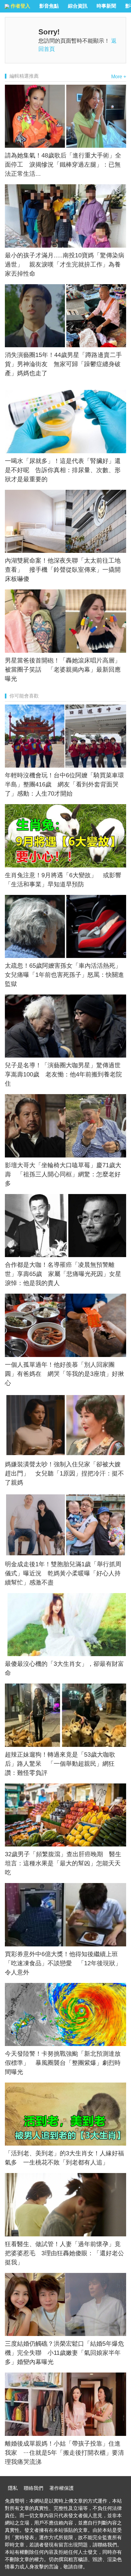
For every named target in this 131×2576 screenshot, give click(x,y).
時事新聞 (106, 6)
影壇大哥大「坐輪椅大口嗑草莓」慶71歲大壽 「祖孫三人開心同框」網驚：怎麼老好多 (63, 1174)
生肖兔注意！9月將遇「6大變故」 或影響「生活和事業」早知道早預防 (63, 880)
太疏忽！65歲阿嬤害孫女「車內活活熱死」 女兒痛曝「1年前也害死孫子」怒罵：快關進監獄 (65, 975)
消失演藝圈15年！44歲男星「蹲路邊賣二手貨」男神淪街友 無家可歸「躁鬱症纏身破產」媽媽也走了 (63, 364)
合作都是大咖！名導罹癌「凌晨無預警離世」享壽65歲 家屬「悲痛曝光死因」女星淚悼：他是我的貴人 (63, 1274)
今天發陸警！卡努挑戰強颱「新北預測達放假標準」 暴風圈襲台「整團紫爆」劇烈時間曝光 (63, 2063)
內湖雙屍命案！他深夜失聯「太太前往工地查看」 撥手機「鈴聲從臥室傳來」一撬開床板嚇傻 (63, 570)
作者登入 (20, 6)
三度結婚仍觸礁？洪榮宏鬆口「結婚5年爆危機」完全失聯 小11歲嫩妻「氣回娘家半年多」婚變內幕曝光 (64, 2353)
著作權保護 (62, 2488)
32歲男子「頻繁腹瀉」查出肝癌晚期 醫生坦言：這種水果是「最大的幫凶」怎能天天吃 (63, 1863)
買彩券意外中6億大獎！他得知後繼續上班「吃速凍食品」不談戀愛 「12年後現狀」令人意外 (63, 1963)
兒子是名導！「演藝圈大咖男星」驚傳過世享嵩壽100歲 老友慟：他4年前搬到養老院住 (63, 1074)
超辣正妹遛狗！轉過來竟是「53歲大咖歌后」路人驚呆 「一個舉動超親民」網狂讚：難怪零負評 (60, 1764)
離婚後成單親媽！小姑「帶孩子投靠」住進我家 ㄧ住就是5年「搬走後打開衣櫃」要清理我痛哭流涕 (64, 2453)
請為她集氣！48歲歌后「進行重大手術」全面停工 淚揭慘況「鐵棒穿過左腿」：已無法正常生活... (63, 164)
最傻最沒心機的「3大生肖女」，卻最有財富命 (64, 1668)
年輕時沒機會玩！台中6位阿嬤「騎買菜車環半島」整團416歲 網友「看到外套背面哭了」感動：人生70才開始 (64, 784)
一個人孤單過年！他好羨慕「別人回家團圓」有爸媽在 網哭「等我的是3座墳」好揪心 (64, 1374)
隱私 (13, 2488)
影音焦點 (49, 6)
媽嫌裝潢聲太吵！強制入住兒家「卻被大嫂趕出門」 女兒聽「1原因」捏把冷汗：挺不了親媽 (64, 1473)
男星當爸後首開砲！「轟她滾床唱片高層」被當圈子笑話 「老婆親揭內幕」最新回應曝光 (63, 670)
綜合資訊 (78, 6)
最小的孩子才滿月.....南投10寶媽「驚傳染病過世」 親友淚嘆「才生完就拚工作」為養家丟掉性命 (65, 264)
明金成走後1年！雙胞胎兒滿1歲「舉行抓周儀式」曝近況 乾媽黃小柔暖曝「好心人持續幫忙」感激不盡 (63, 1573)
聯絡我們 (34, 2488)
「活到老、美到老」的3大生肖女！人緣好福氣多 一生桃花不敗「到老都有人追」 (64, 2158)
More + (119, 77)
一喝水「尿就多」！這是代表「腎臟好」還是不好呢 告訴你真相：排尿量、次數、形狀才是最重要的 (63, 470)
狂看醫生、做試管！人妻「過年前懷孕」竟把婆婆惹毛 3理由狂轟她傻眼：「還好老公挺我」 (64, 2253)
